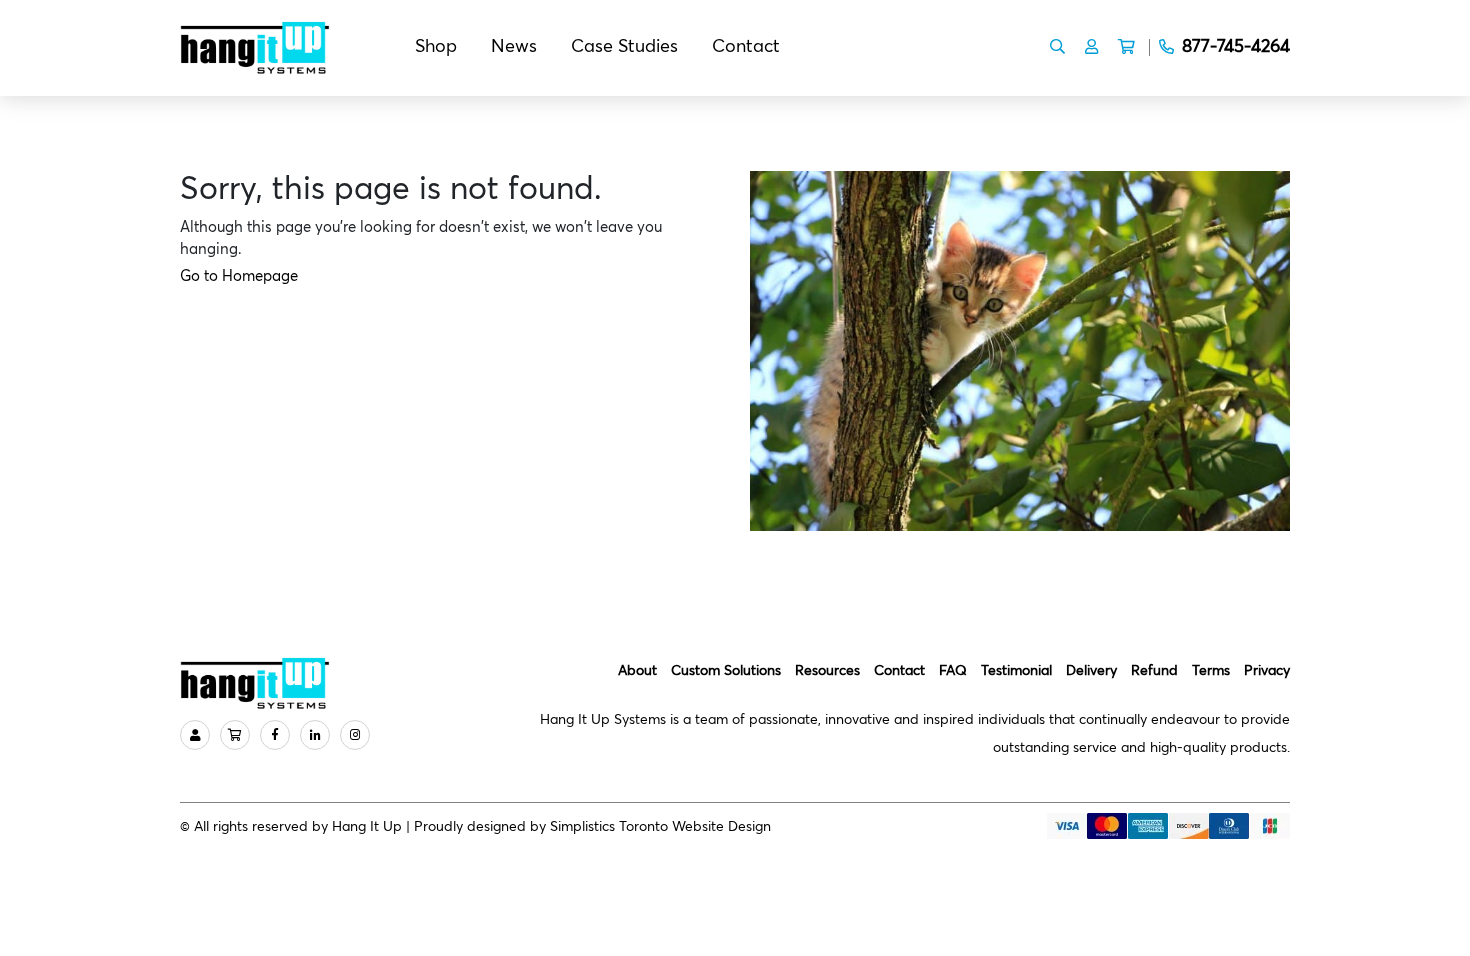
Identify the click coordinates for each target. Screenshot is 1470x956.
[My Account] (195, 735)
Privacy (1267, 671)
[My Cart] (235, 735)
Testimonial (1016, 671)
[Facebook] (275, 735)
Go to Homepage (239, 276)
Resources (827, 671)
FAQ (953, 671)
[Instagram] (355, 735)
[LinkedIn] (315, 735)
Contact (746, 47)
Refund (1154, 671)
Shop (436, 47)
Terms (1211, 671)
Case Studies (624, 47)
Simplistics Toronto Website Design (660, 827)
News (514, 47)
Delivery (1091, 671)
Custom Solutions (726, 671)
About (637, 671)
